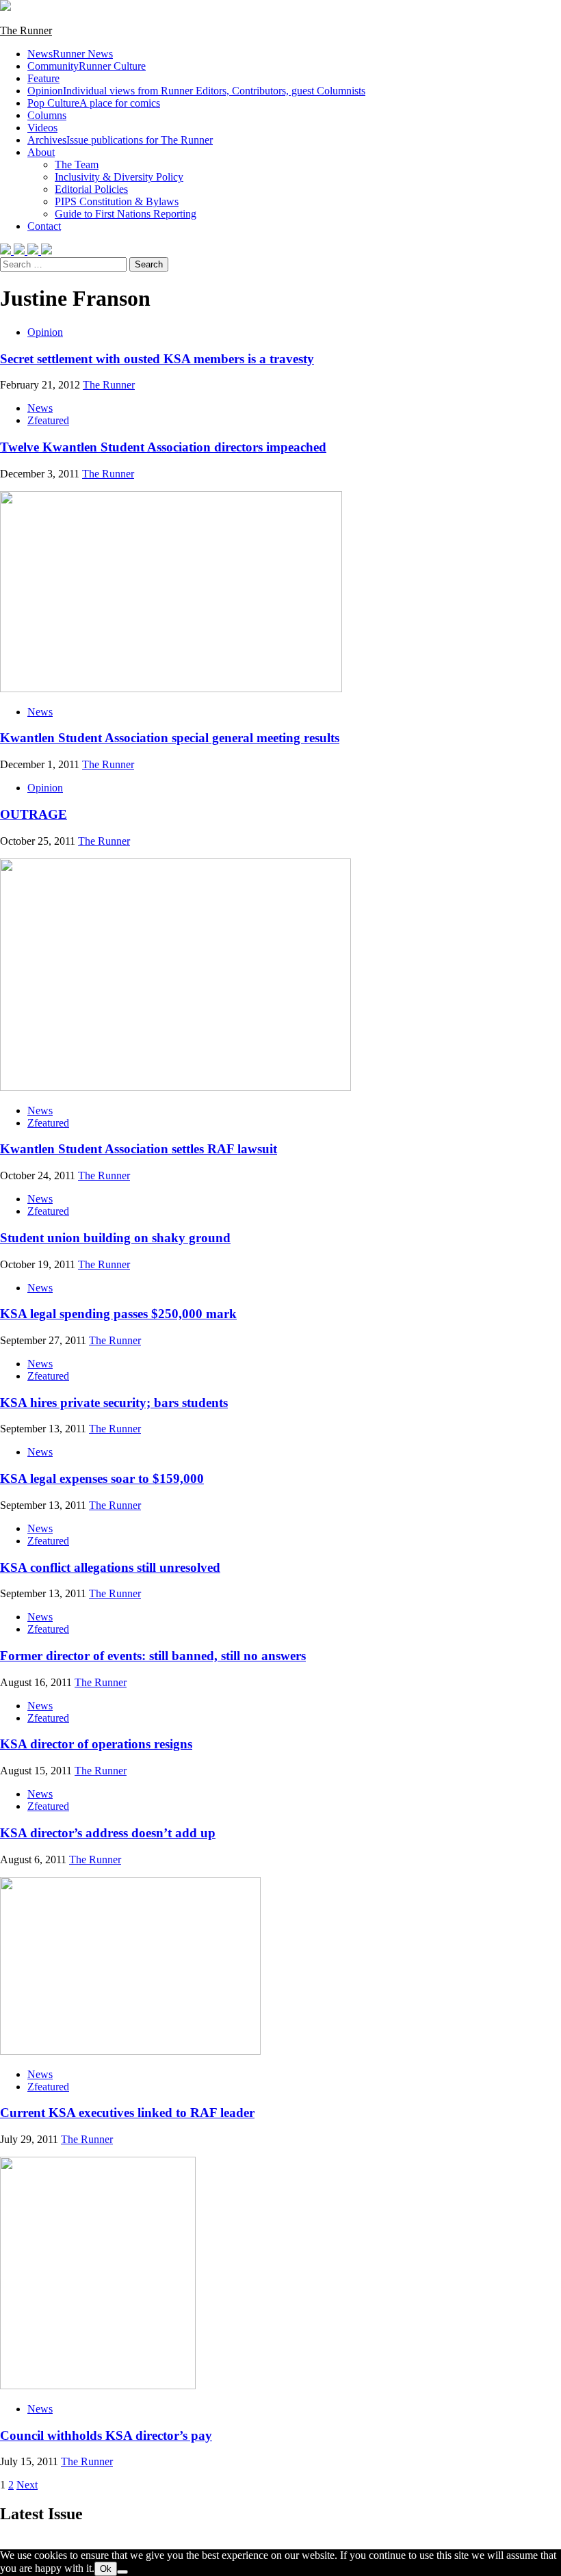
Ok (106, 2569)
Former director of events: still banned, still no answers (153, 1656)
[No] (122, 2572)
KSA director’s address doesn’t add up (108, 1833)
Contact (44, 226)
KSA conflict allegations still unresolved (110, 1567)
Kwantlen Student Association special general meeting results (170, 738)
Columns (47, 115)
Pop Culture (94, 103)
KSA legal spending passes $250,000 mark (118, 1314)
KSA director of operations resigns (96, 1744)
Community (87, 66)
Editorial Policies (91, 189)
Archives (120, 140)
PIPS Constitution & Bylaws (117, 201)
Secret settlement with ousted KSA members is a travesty (157, 359)
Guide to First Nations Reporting (126, 214)
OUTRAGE (34, 814)
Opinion (196, 91)
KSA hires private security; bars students (114, 1403)
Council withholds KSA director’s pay (106, 2435)
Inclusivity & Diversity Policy (119, 177)
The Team (77, 165)
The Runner (26, 30)
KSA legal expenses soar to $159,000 (102, 1478)
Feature (43, 78)
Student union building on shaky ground (115, 1238)
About (41, 152)
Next (27, 2485)
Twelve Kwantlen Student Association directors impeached (163, 447)
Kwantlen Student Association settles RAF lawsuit (139, 1149)
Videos (42, 128)
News (70, 54)
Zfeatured (48, 420)
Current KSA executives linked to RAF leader (127, 2113)
